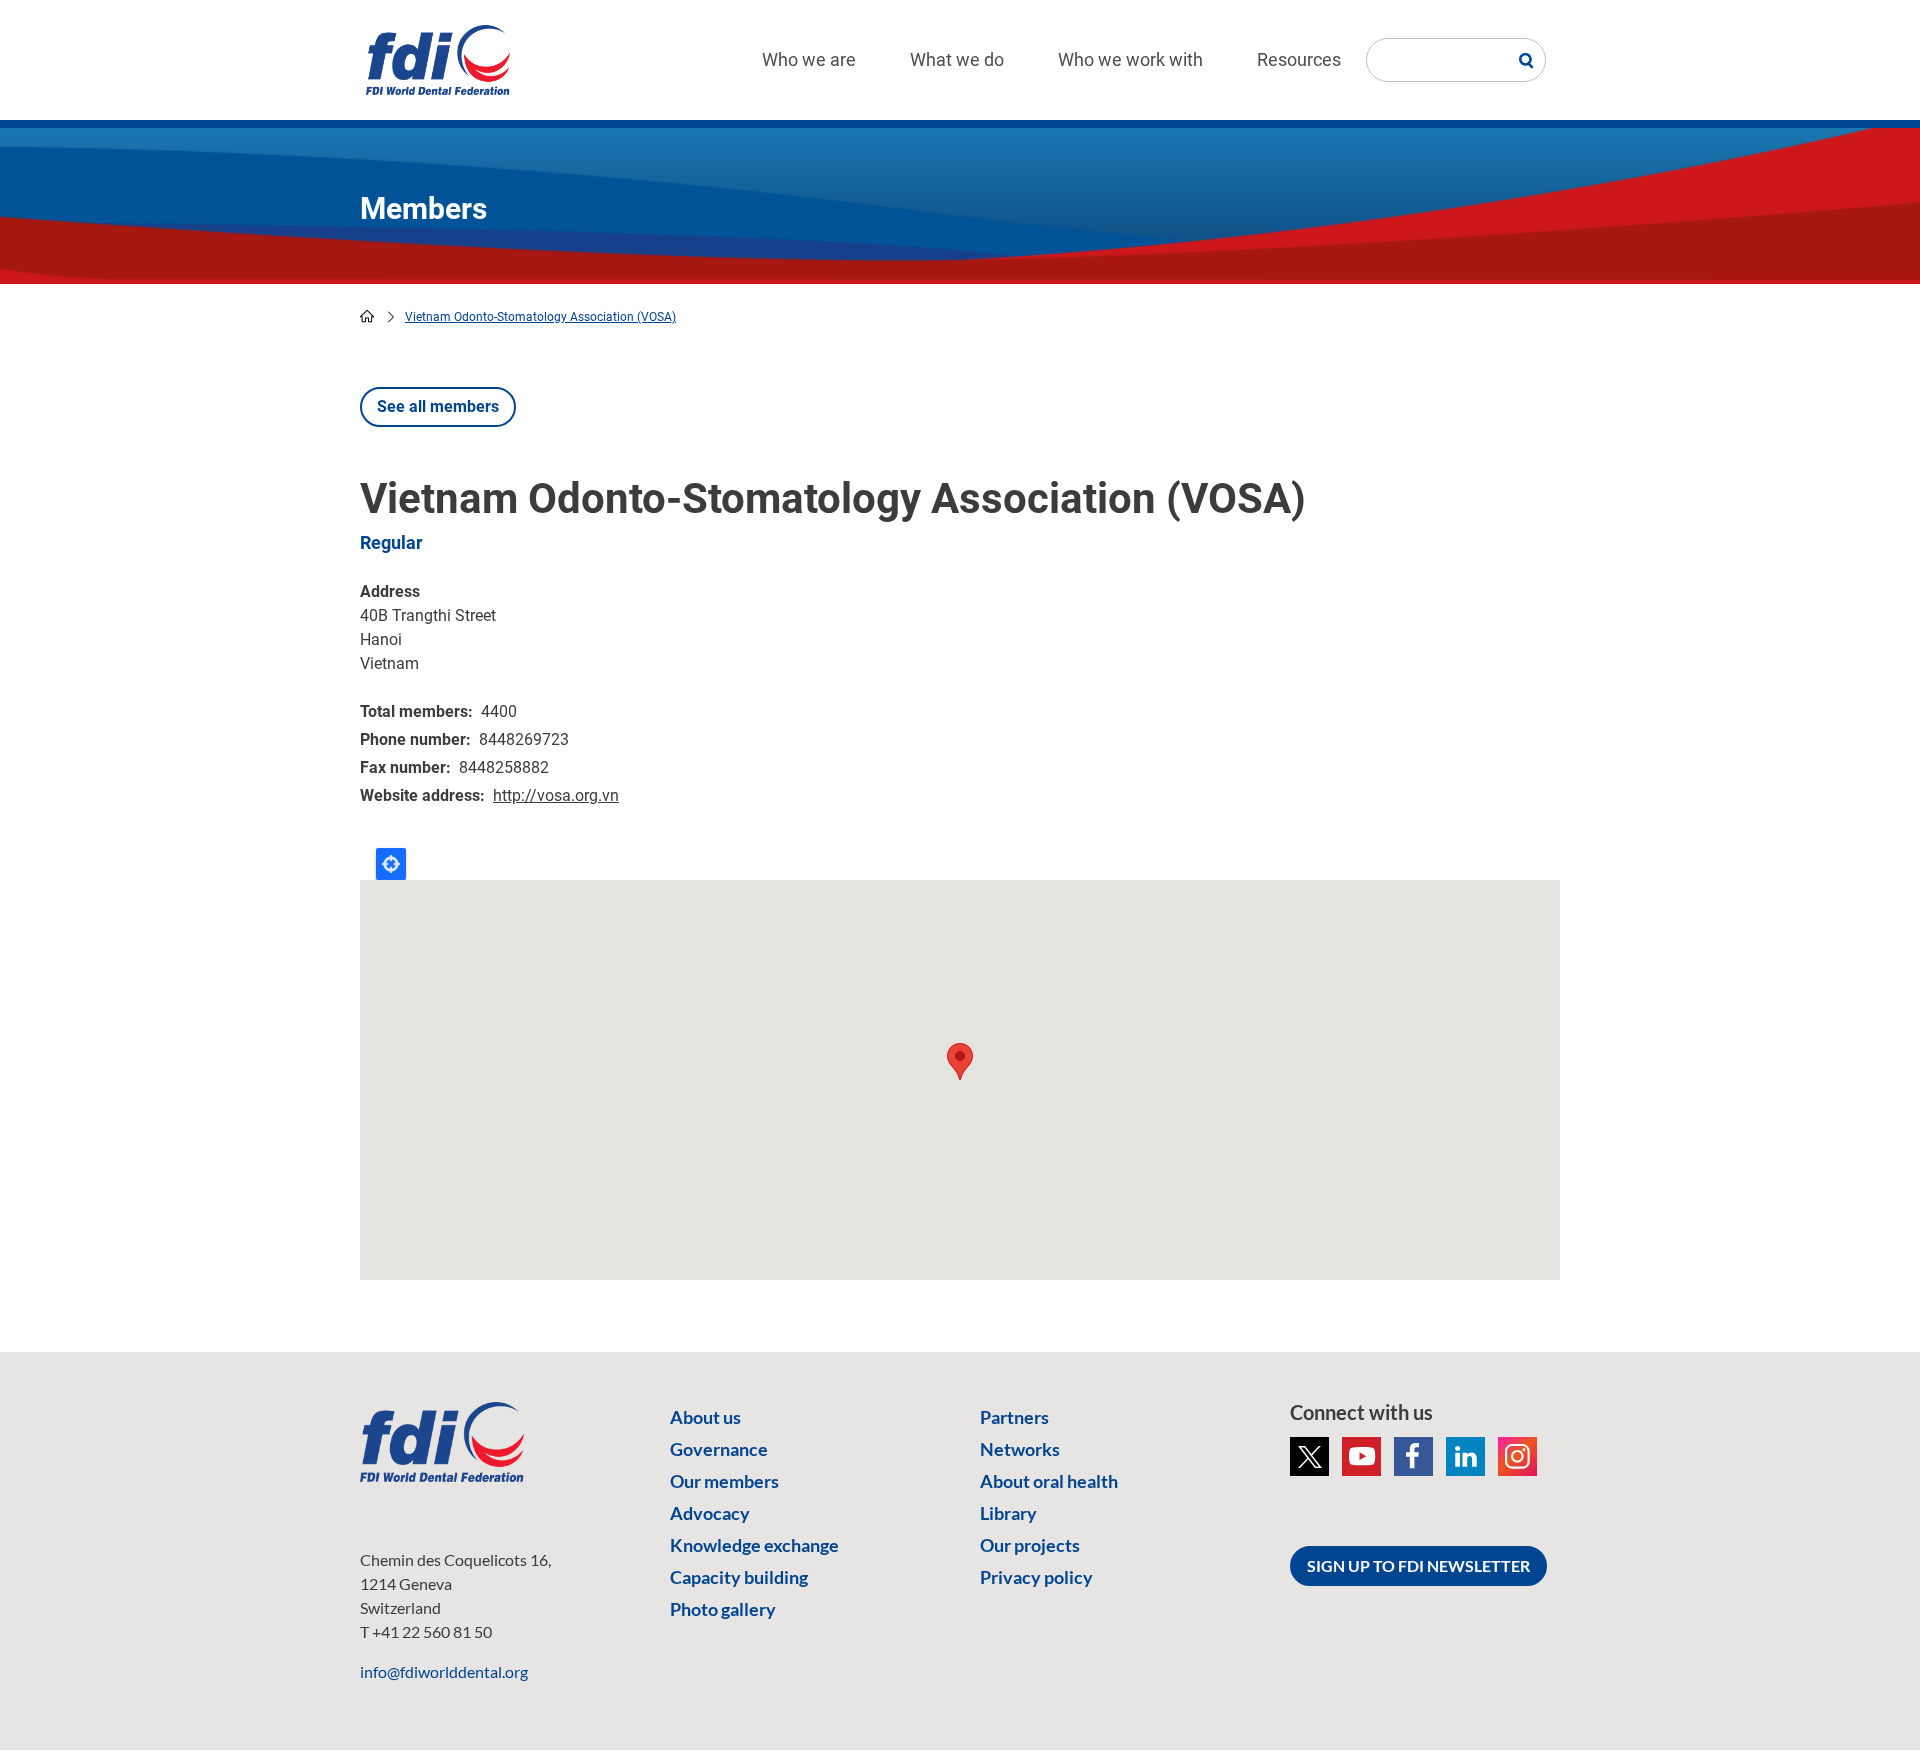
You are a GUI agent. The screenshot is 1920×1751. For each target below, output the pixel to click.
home (367, 316)
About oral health (1049, 1481)
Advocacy (710, 1513)
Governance (719, 1449)
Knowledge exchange (754, 1545)
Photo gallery (723, 1609)
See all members (438, 406)
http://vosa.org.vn (556, 795)
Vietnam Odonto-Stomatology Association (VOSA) (540, 317)
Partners (1014, 1417)
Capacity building (739, 1577)
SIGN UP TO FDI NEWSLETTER (1418, 1565)
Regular (391, 542)
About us (705, 1417)
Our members (724, 1481)
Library (1008, 1513)
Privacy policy (1036, 1577)
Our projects (1030, 1545)
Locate (391, 864)
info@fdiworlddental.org (444, 1671)
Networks (1020, 1449)
